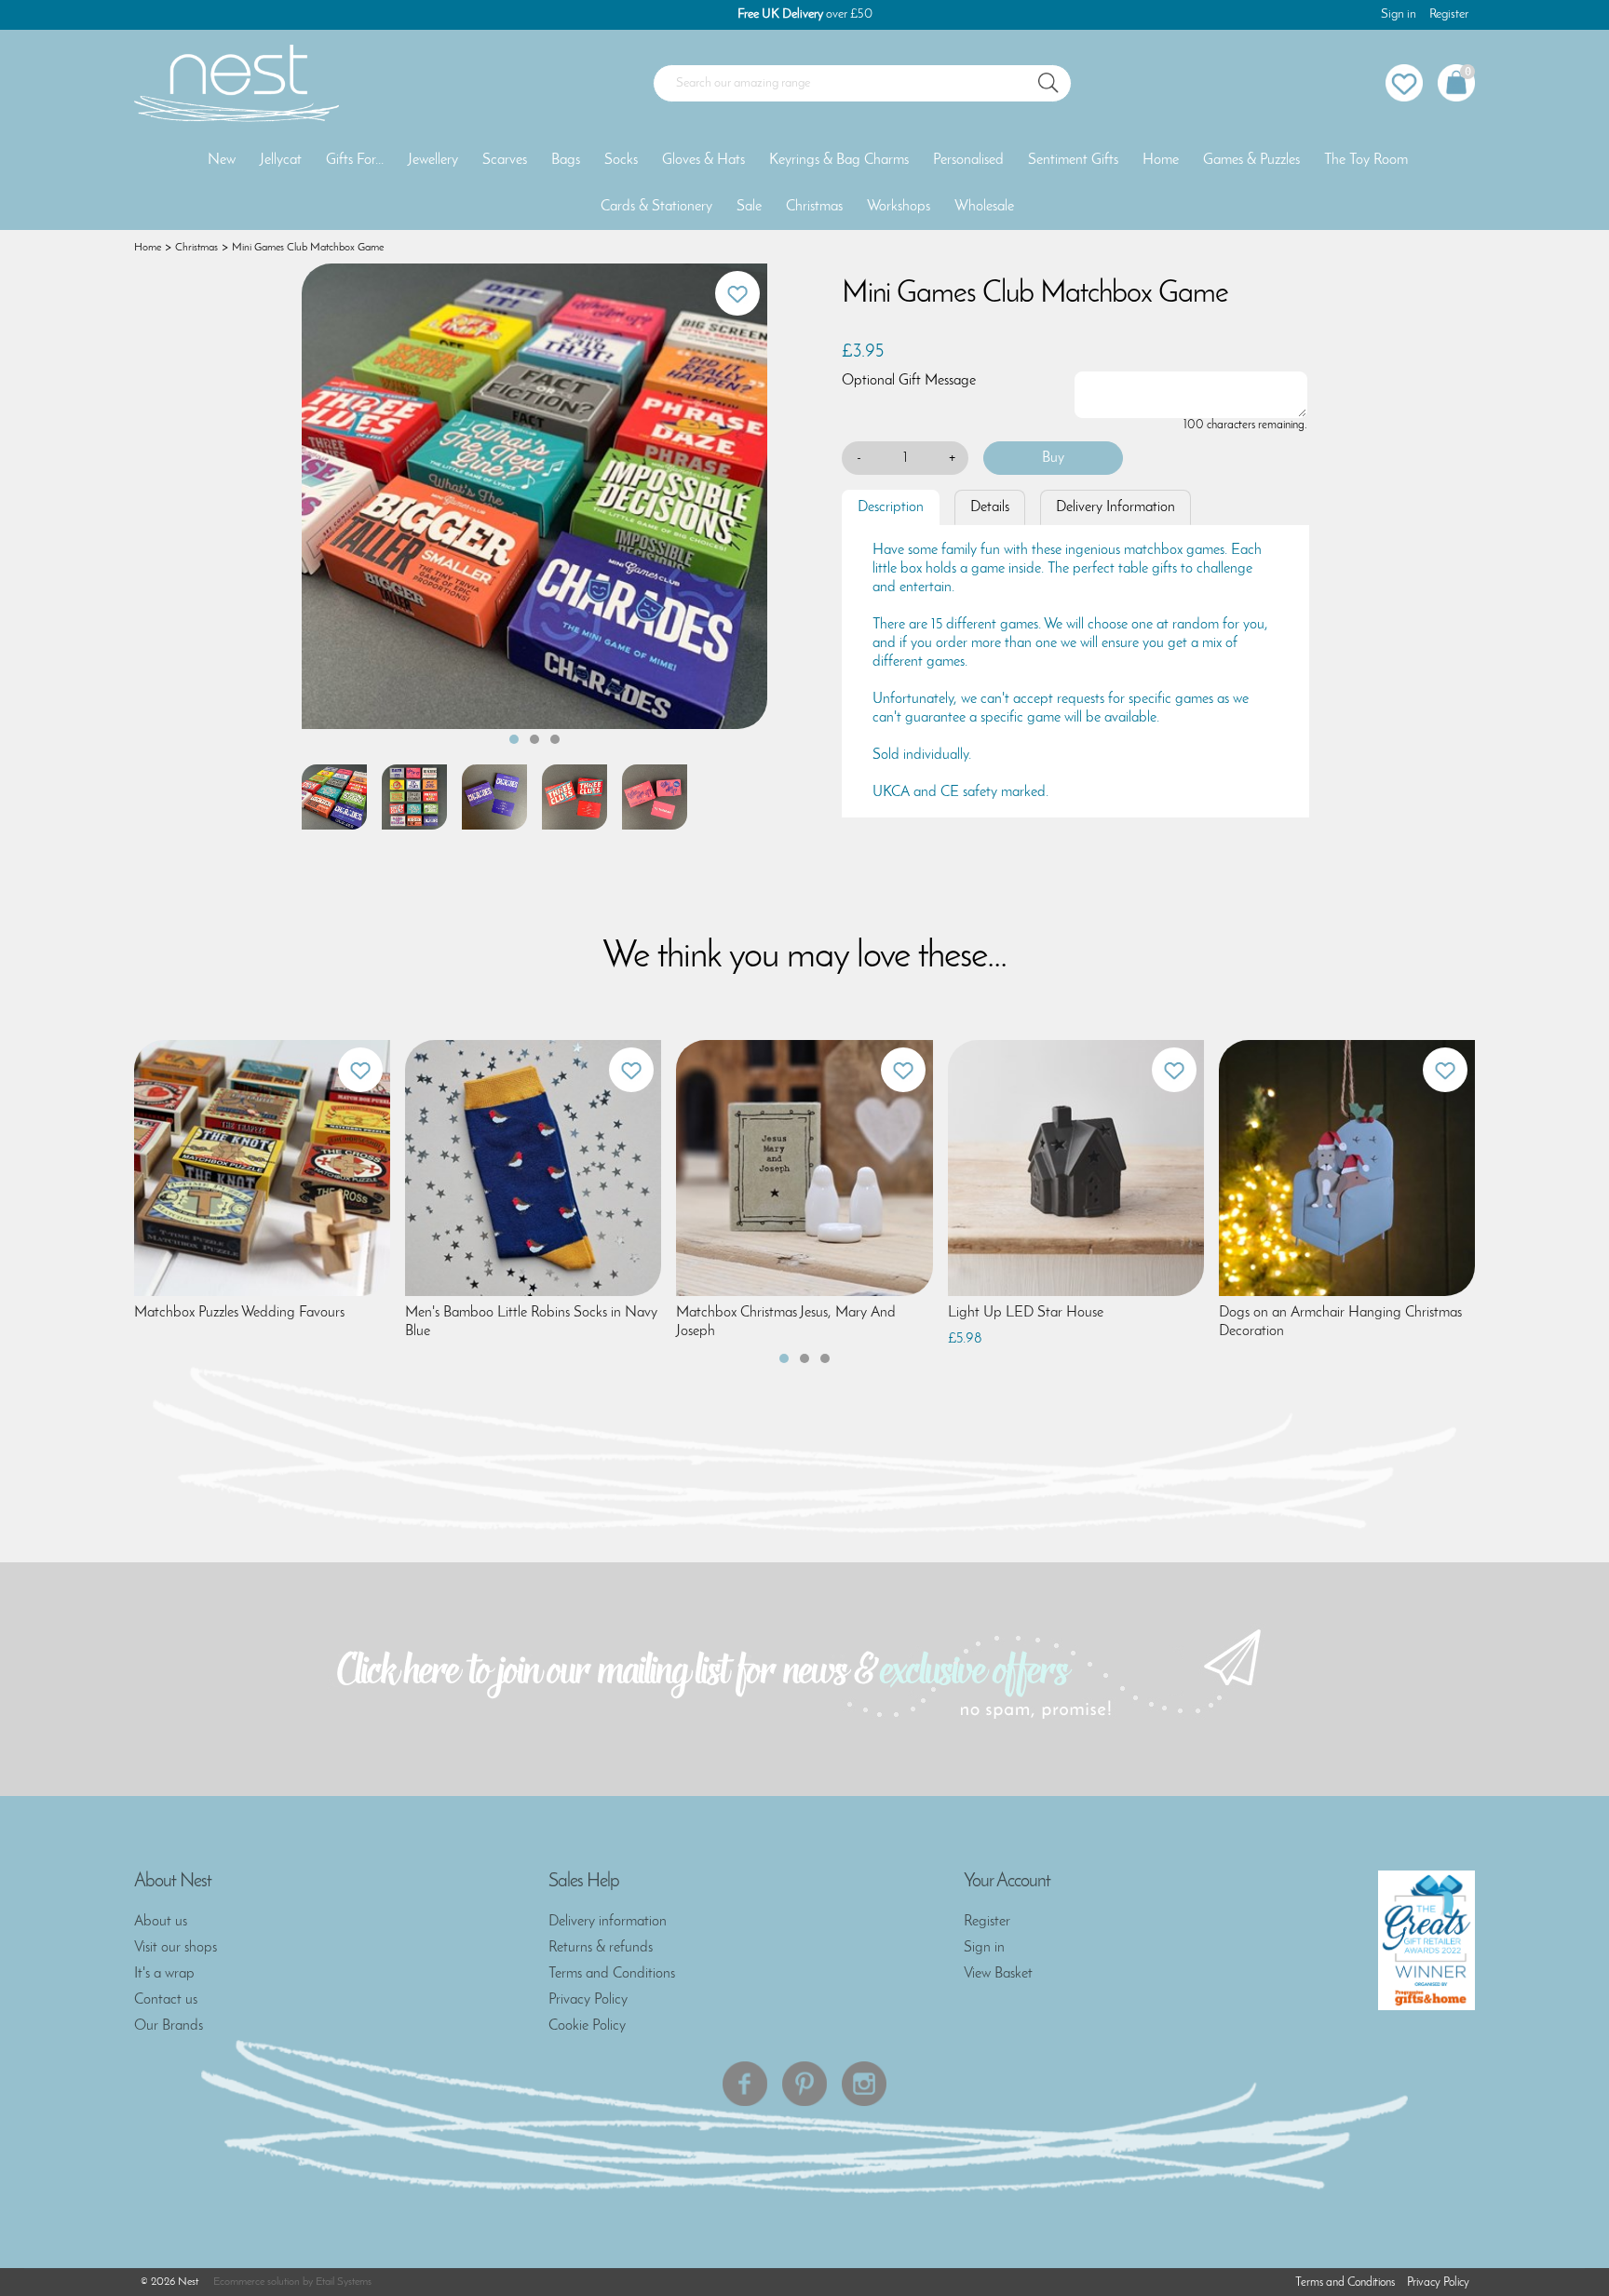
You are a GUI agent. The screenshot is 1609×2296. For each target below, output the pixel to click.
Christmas (814, 207)
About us (161, 1922)
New (222, 160)
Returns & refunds (601, 1948)
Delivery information (608, 1922)
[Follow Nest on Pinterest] (804, 2084)
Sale (749, 207)
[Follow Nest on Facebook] (745, 2084)
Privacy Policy (588, 2000)
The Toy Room (1366, 160)
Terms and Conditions (612, 1974)
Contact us (166, 2000)
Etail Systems (344, 2282)
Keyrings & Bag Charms (839, 160)
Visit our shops (176, 1948)
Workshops (899, 207)
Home (1161, 160)
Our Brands (169, 2026)
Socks (621, 160)
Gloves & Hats (703, 160)
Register (1449, 14)
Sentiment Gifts (1073, 160)
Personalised (968, 160)
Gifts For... (355, 160)
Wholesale (984, 207)
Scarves (505, 160)
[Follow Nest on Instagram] (864, 2084)
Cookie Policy (587, 2026)
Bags (566, 160)
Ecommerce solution (257, 2282)
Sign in (1399, 14)
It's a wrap (164, 1974)
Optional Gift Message (909, 381)
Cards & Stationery (656, 207)
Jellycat (281, 160)
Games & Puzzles (1251, 160)
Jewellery (433, 160)
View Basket (998, 1974)
